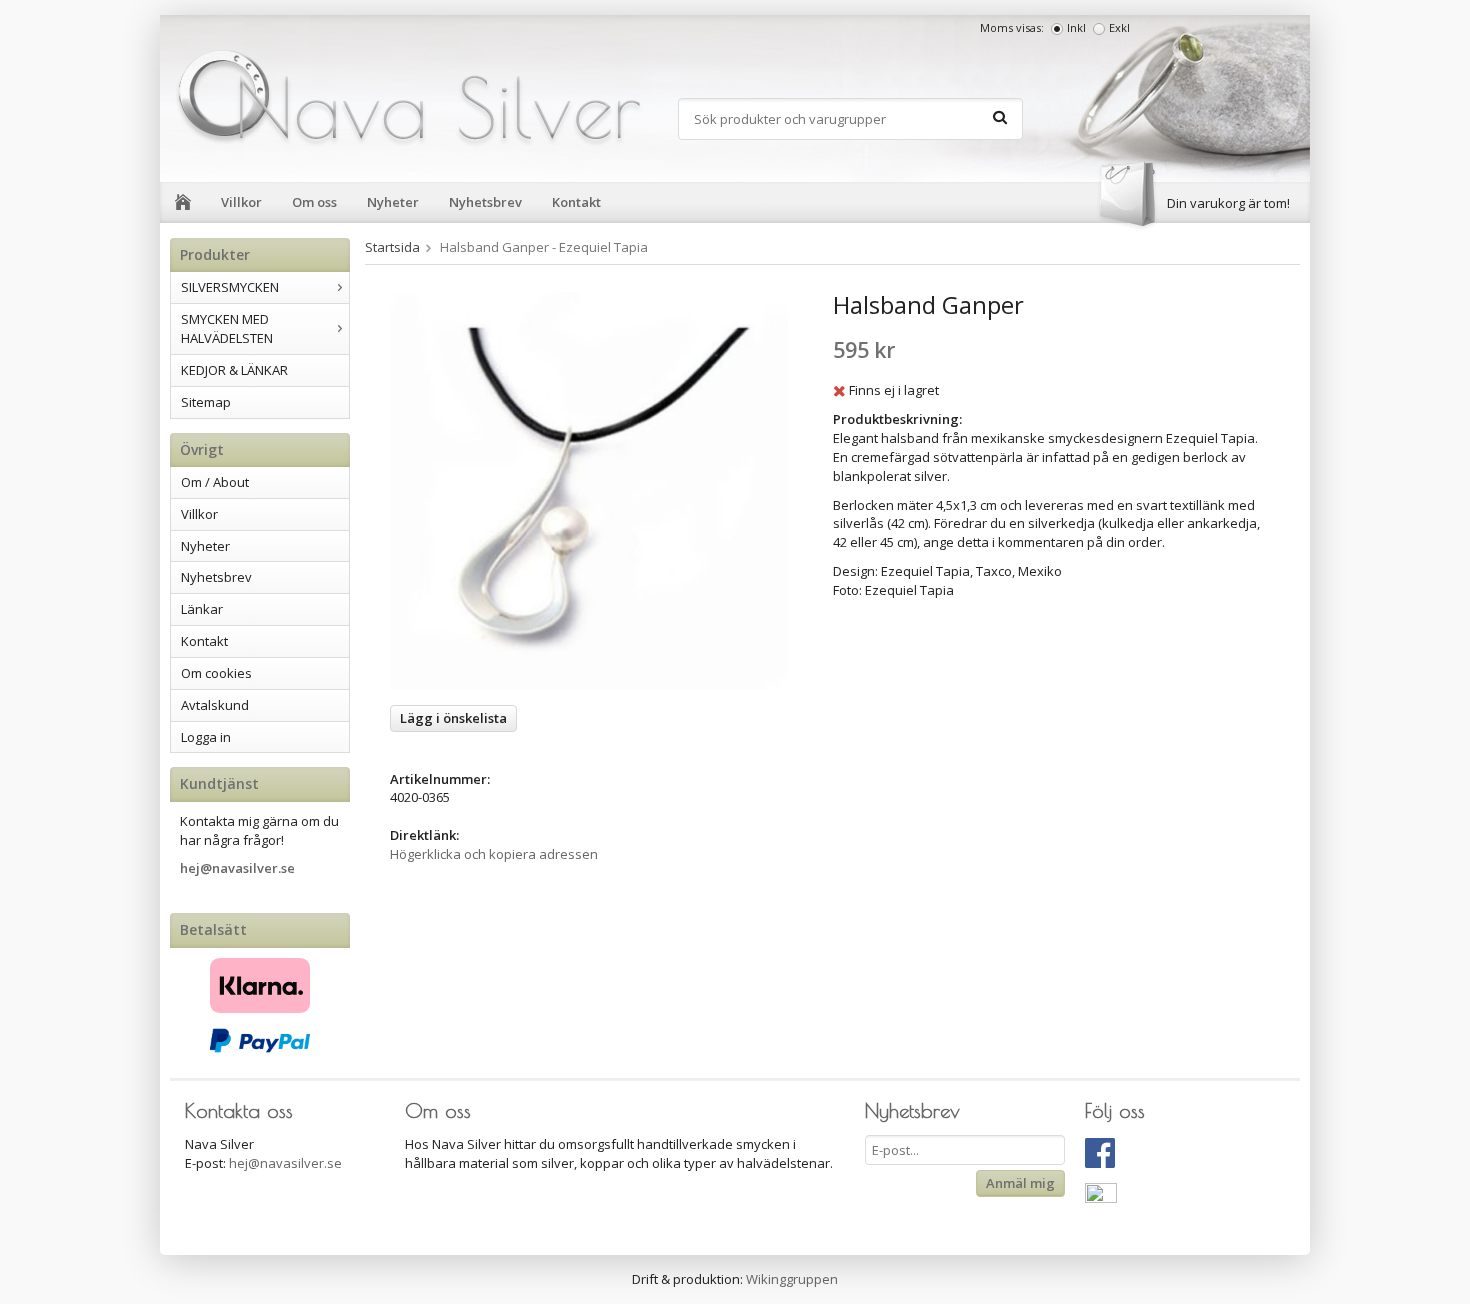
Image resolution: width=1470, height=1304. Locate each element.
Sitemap (206, 402)
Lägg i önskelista (453, 718)
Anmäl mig (1020, 1183)
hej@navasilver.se (237, 868)
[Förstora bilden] (589, 490)
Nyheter (393, 202)
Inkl (1076, 27)
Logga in (206, 737)
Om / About (215, 482)
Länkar (202, 609)
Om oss (314, 202)
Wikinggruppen (792, 1279)
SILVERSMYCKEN (230, 287)
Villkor (241, 202)
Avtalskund (215, 705)
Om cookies (216, 673)
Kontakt (576, 202)
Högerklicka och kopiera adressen (494, 854)
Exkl (1119, 27)
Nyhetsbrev (485, 202)
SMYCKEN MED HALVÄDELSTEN (227, 328)
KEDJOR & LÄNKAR (234, 370)
